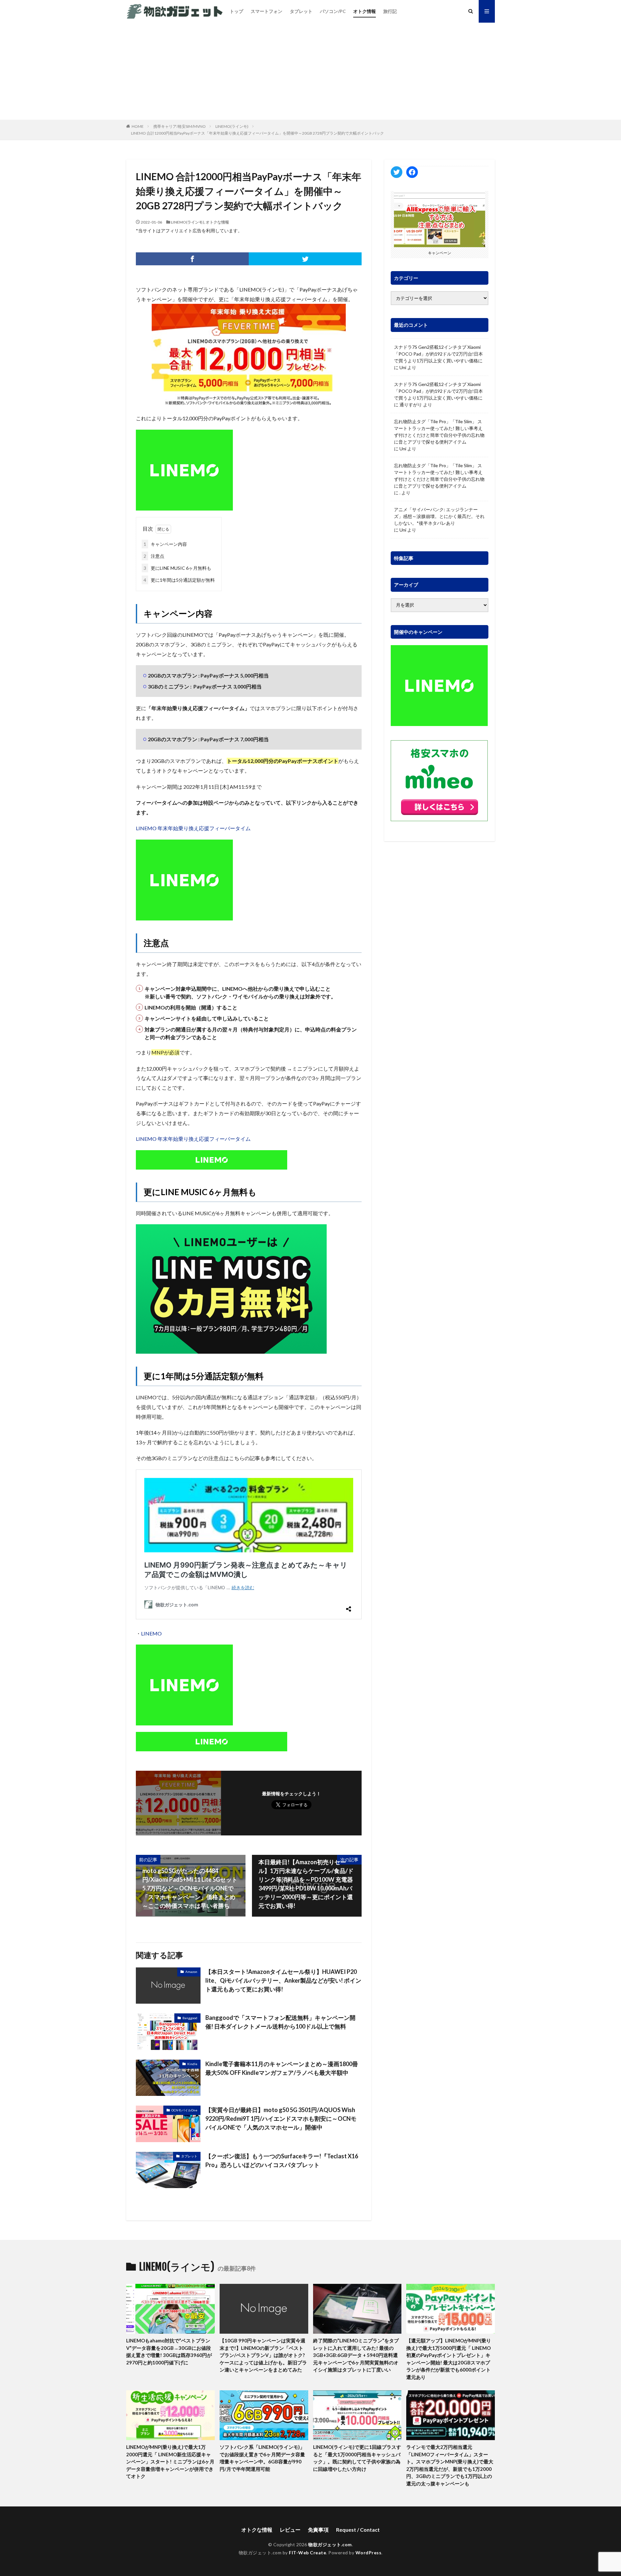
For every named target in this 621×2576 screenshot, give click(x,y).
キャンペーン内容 (165, 544)
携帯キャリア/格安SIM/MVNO (180, 126)
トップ (236, 11)
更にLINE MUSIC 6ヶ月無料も (177, 568)
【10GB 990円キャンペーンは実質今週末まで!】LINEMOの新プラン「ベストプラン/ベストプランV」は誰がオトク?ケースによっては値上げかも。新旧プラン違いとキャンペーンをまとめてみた (263, 2355)
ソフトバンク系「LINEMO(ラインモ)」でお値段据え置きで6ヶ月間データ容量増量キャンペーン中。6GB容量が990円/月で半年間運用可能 (262, 2458)
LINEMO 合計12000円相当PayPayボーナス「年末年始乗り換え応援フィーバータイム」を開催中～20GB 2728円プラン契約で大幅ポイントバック (257, 133)
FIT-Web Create (307, 2553)
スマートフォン (267, 11)
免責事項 (318, 2530)
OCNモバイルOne (184, 2110)
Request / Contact (358, 2530)
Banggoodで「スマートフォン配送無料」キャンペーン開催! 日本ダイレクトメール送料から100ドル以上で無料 (280, 2022)
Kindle (192, 2064)
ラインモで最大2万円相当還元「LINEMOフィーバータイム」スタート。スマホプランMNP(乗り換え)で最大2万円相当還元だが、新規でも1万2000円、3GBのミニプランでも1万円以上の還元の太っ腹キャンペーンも (450, 2465)
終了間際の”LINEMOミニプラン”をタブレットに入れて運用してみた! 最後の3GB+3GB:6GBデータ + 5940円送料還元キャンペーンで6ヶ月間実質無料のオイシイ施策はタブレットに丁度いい (356, 2355)
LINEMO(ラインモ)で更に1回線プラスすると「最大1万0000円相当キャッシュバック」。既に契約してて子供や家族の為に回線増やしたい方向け (357, 2458)
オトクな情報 (217, 222)
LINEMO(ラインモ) (232, 126)
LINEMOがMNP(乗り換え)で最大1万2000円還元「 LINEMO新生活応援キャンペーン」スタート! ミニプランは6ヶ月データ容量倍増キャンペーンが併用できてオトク (170, 2461)
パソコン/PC (333, 11)
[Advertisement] (310, 71)
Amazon (191, 1972)
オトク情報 (365, 11)
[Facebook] (192, 259)
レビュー (290, 2530)
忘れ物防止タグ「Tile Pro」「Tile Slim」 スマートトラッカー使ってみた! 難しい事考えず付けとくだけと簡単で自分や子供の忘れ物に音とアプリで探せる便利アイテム (439, 432)
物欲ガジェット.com (330, 2544)
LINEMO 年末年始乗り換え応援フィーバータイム (193, 828)
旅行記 (390, 11)
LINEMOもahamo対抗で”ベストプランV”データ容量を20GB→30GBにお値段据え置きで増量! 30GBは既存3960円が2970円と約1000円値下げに (169, 2351)
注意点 (154, 556)
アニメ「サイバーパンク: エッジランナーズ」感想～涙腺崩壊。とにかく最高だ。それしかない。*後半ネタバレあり (439, 516)
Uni (403, 367)
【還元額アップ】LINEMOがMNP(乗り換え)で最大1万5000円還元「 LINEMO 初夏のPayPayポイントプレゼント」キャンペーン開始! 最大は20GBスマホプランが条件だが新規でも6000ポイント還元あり (449, 2359)
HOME (138, 126)
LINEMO (151, 1633)
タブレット (301, 11)
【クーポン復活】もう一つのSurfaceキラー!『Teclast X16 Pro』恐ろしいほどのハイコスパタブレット (282, 2160)
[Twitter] (305, 259)
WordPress (369, 2553)
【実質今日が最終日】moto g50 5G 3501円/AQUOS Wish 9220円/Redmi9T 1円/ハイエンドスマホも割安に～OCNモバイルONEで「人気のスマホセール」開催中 (281, 2119)
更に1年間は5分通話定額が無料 (179, 580)
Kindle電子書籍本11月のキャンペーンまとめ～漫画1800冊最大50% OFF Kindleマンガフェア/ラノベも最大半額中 (282, 2068)
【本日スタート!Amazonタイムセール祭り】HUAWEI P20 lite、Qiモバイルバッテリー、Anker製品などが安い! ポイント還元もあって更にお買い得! (283, 1980)
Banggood (190, 2018)
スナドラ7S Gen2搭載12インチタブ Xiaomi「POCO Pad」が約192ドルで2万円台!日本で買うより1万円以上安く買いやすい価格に (438, 354)
